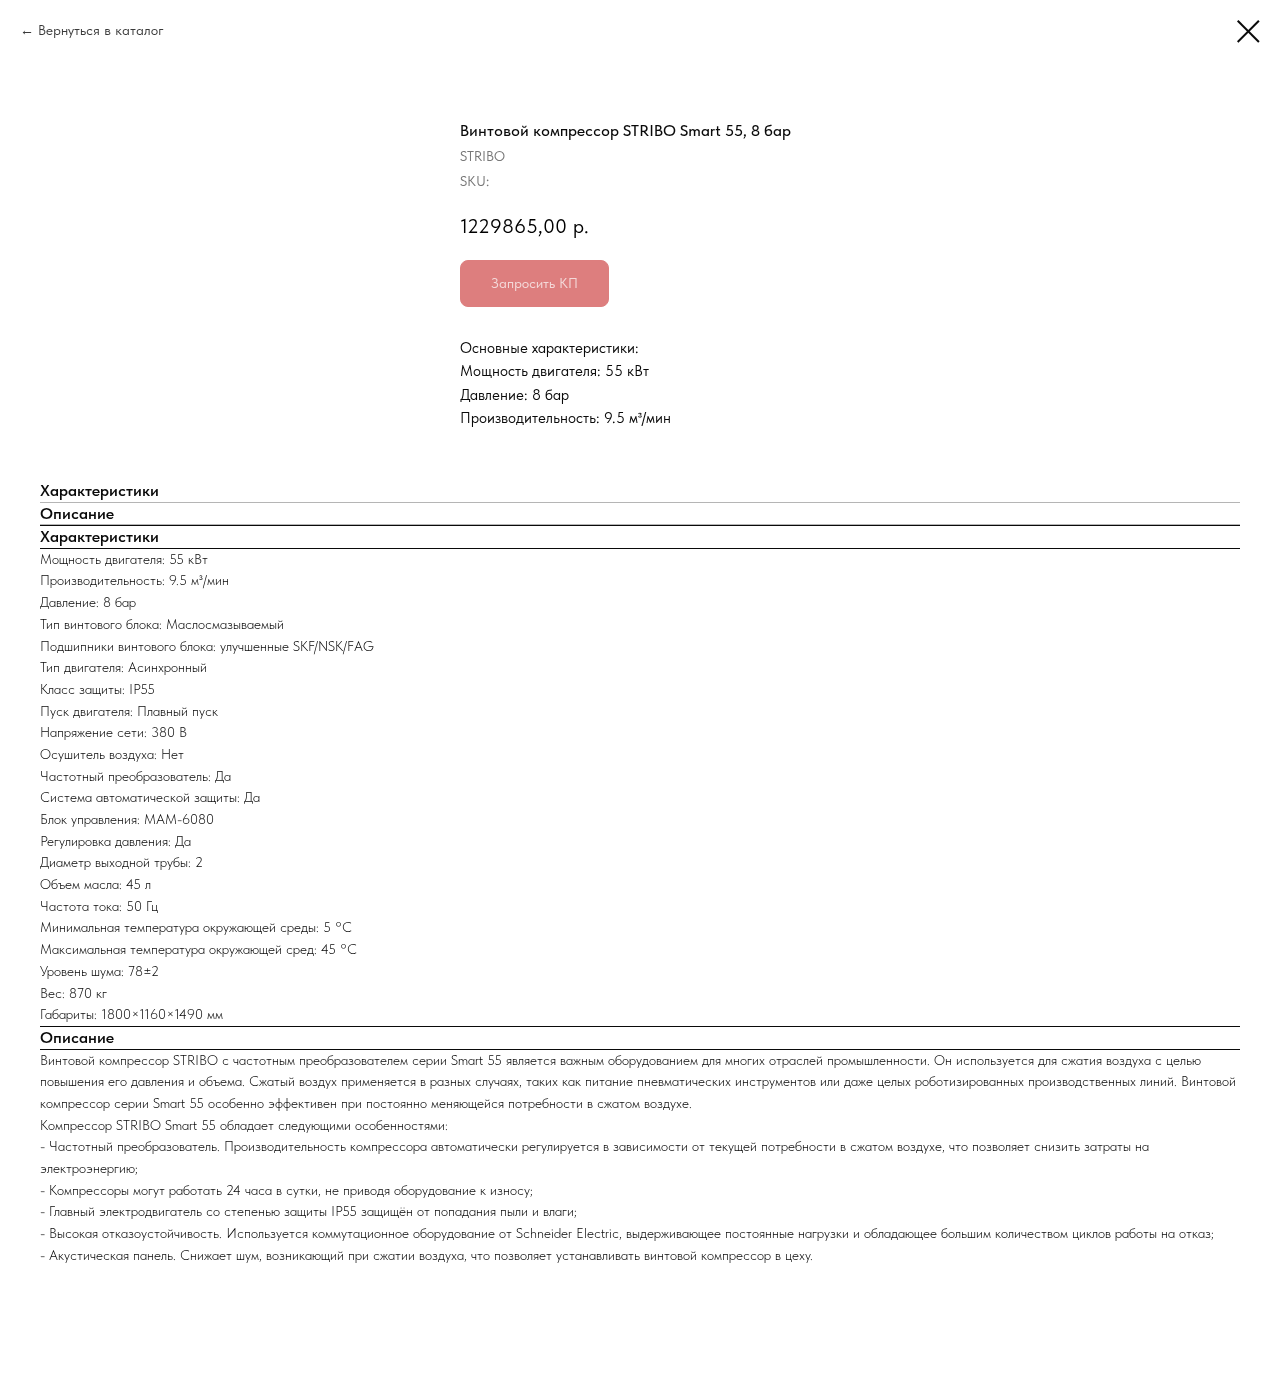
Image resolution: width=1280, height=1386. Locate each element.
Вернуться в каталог (101, 30)
